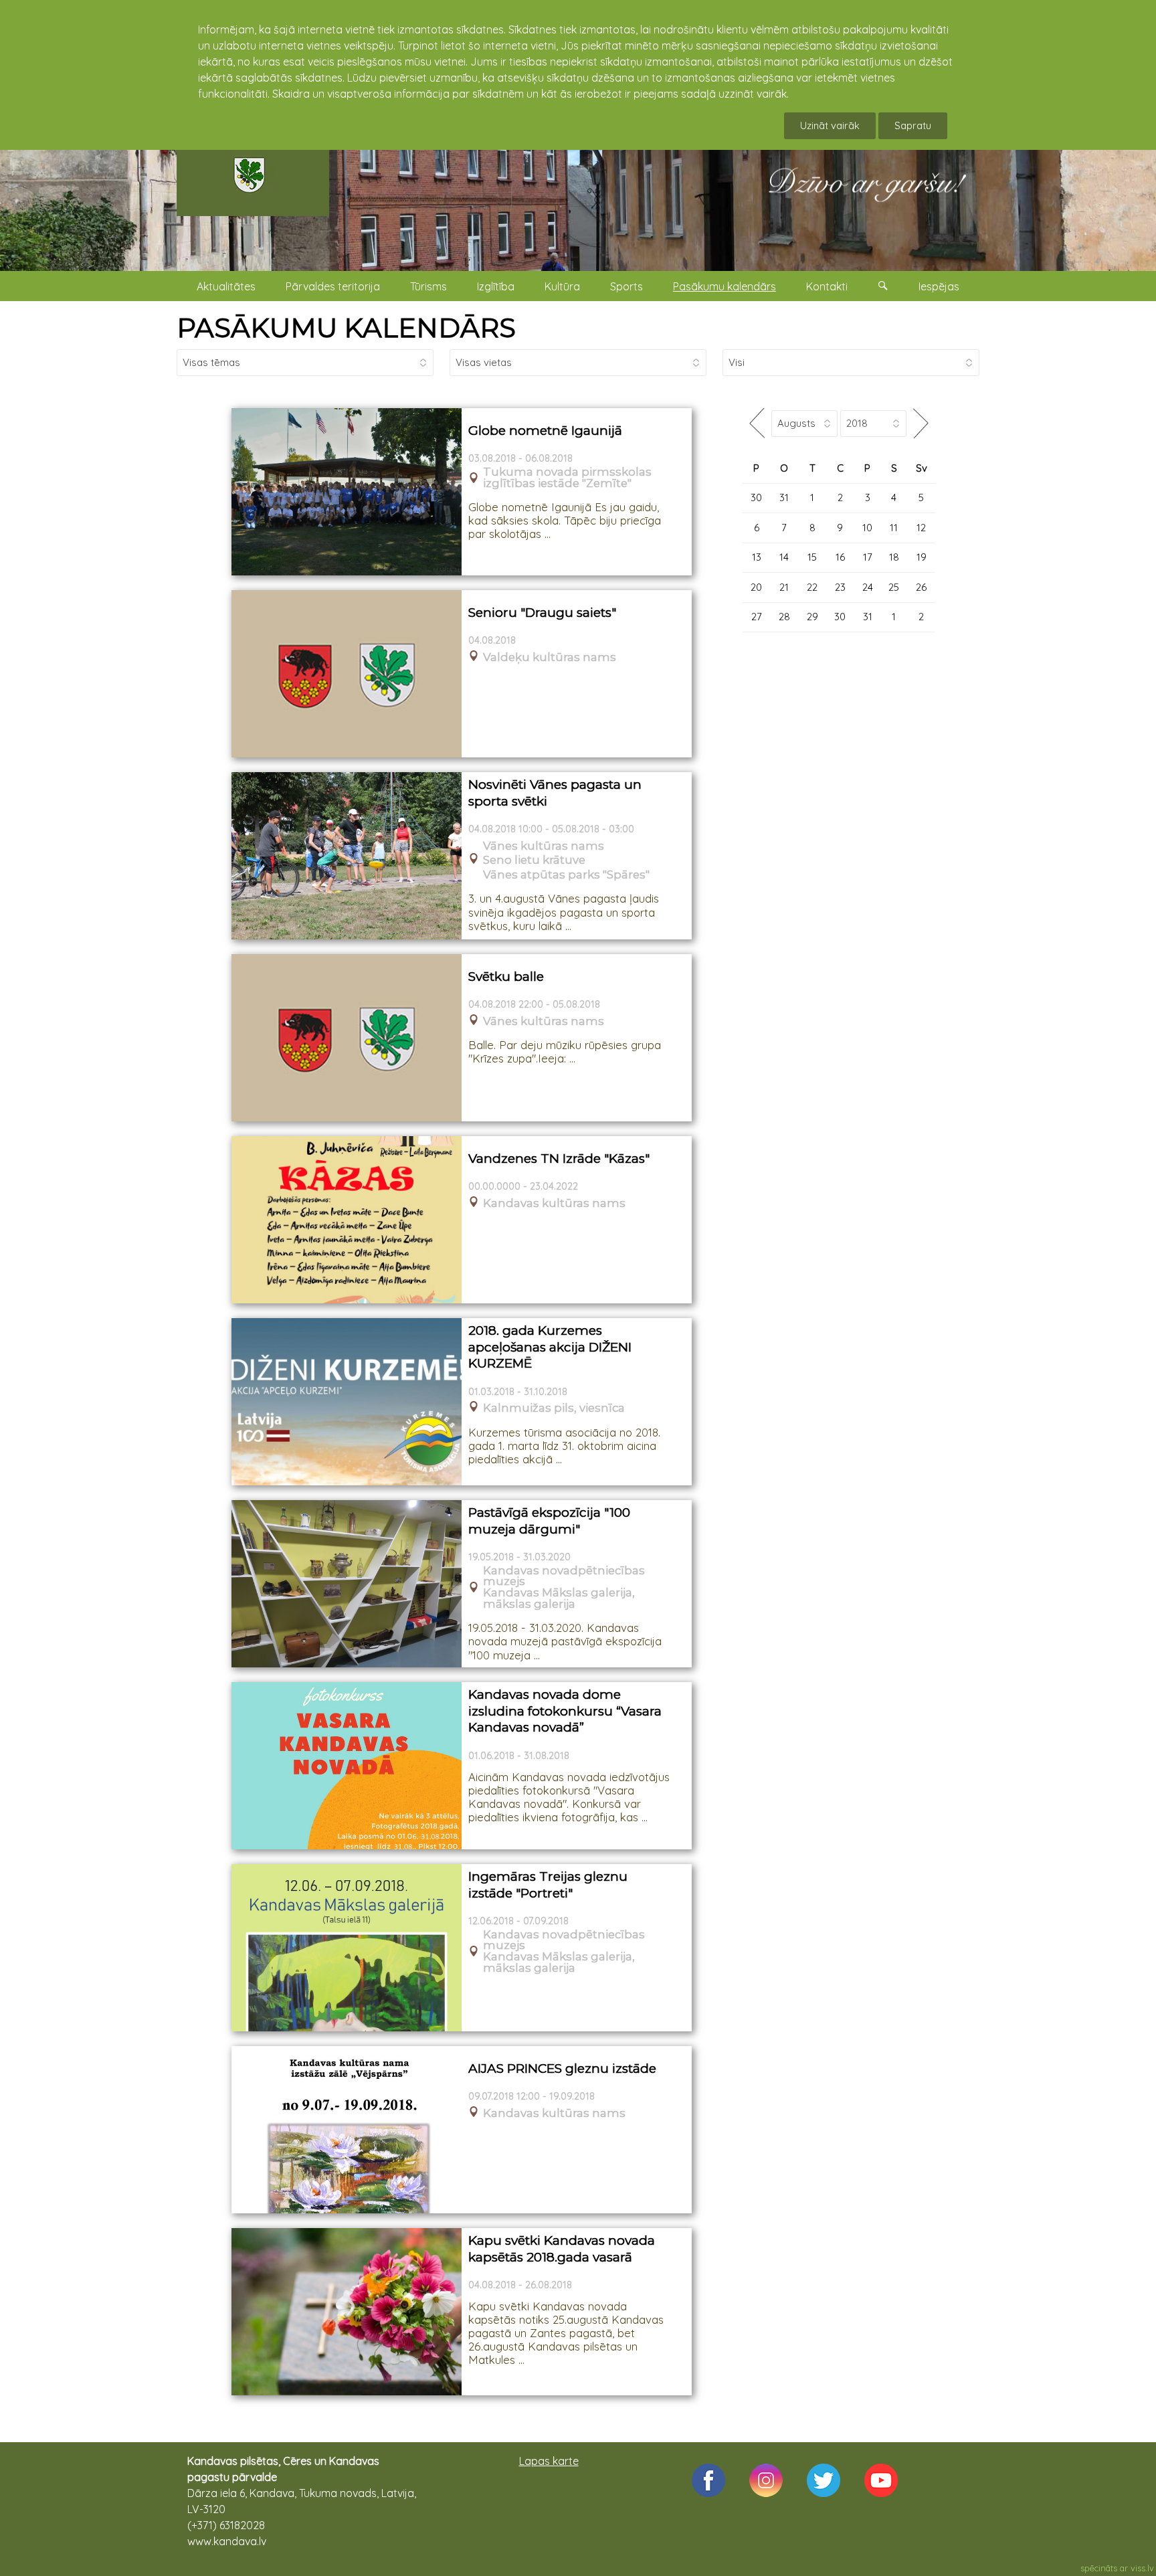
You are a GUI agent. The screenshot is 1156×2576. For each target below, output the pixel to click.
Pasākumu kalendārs (725, 286)
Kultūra (562, 286)
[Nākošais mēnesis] (921, 423)
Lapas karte (549, 2461)
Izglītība (496, 286)
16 (840, 557)
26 (921, 587)
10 (867, 528)
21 (784, 587)
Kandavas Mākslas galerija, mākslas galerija (559, 1598)
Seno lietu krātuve (534, 860)
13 (757, 557)
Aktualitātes (226, 286)
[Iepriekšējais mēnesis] (757, 423)
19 (922, 557)
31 (784, 497)
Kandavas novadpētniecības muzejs (564, 1576)
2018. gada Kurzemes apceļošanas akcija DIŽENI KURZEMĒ (550, 1347)
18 (894, 557)
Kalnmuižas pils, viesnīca (554, 1408)
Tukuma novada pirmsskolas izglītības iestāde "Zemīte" (567, 478)
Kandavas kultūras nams (554, 1203)
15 (812, 557)
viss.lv (1142, 2568)
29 (812, 617)
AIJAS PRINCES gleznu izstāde (562, 2068)
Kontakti (827, 286)
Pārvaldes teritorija (333, 286)
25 (894, 587)
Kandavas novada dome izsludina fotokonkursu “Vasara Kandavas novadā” (565, 1711)
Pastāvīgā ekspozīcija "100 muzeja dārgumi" (549, 1521)
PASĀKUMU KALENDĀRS (346, 328)
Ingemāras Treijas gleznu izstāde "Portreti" (548, 1885)
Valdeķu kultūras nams (550, 657)
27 (757, 617)
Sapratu (913, 125)
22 (812, 587)
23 (840, 587)
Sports (627, 286)
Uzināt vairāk (830, 125)
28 (784, 617)
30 (756, 497)
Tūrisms (428, 286)
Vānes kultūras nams (544, 846)
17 (868, 557)
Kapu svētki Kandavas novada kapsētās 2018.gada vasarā (562, 2249)
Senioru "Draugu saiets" (542, 613)
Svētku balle (506, 977)
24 (868, 587)
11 (894, 528)
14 (784, 557)
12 (921, 528)
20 (756, 587)
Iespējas (939, 286)
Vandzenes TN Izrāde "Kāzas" (559, 1159)
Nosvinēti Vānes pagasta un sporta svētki (555, 793)
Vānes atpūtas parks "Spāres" (566, 875)
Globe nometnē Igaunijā (545, 431)
